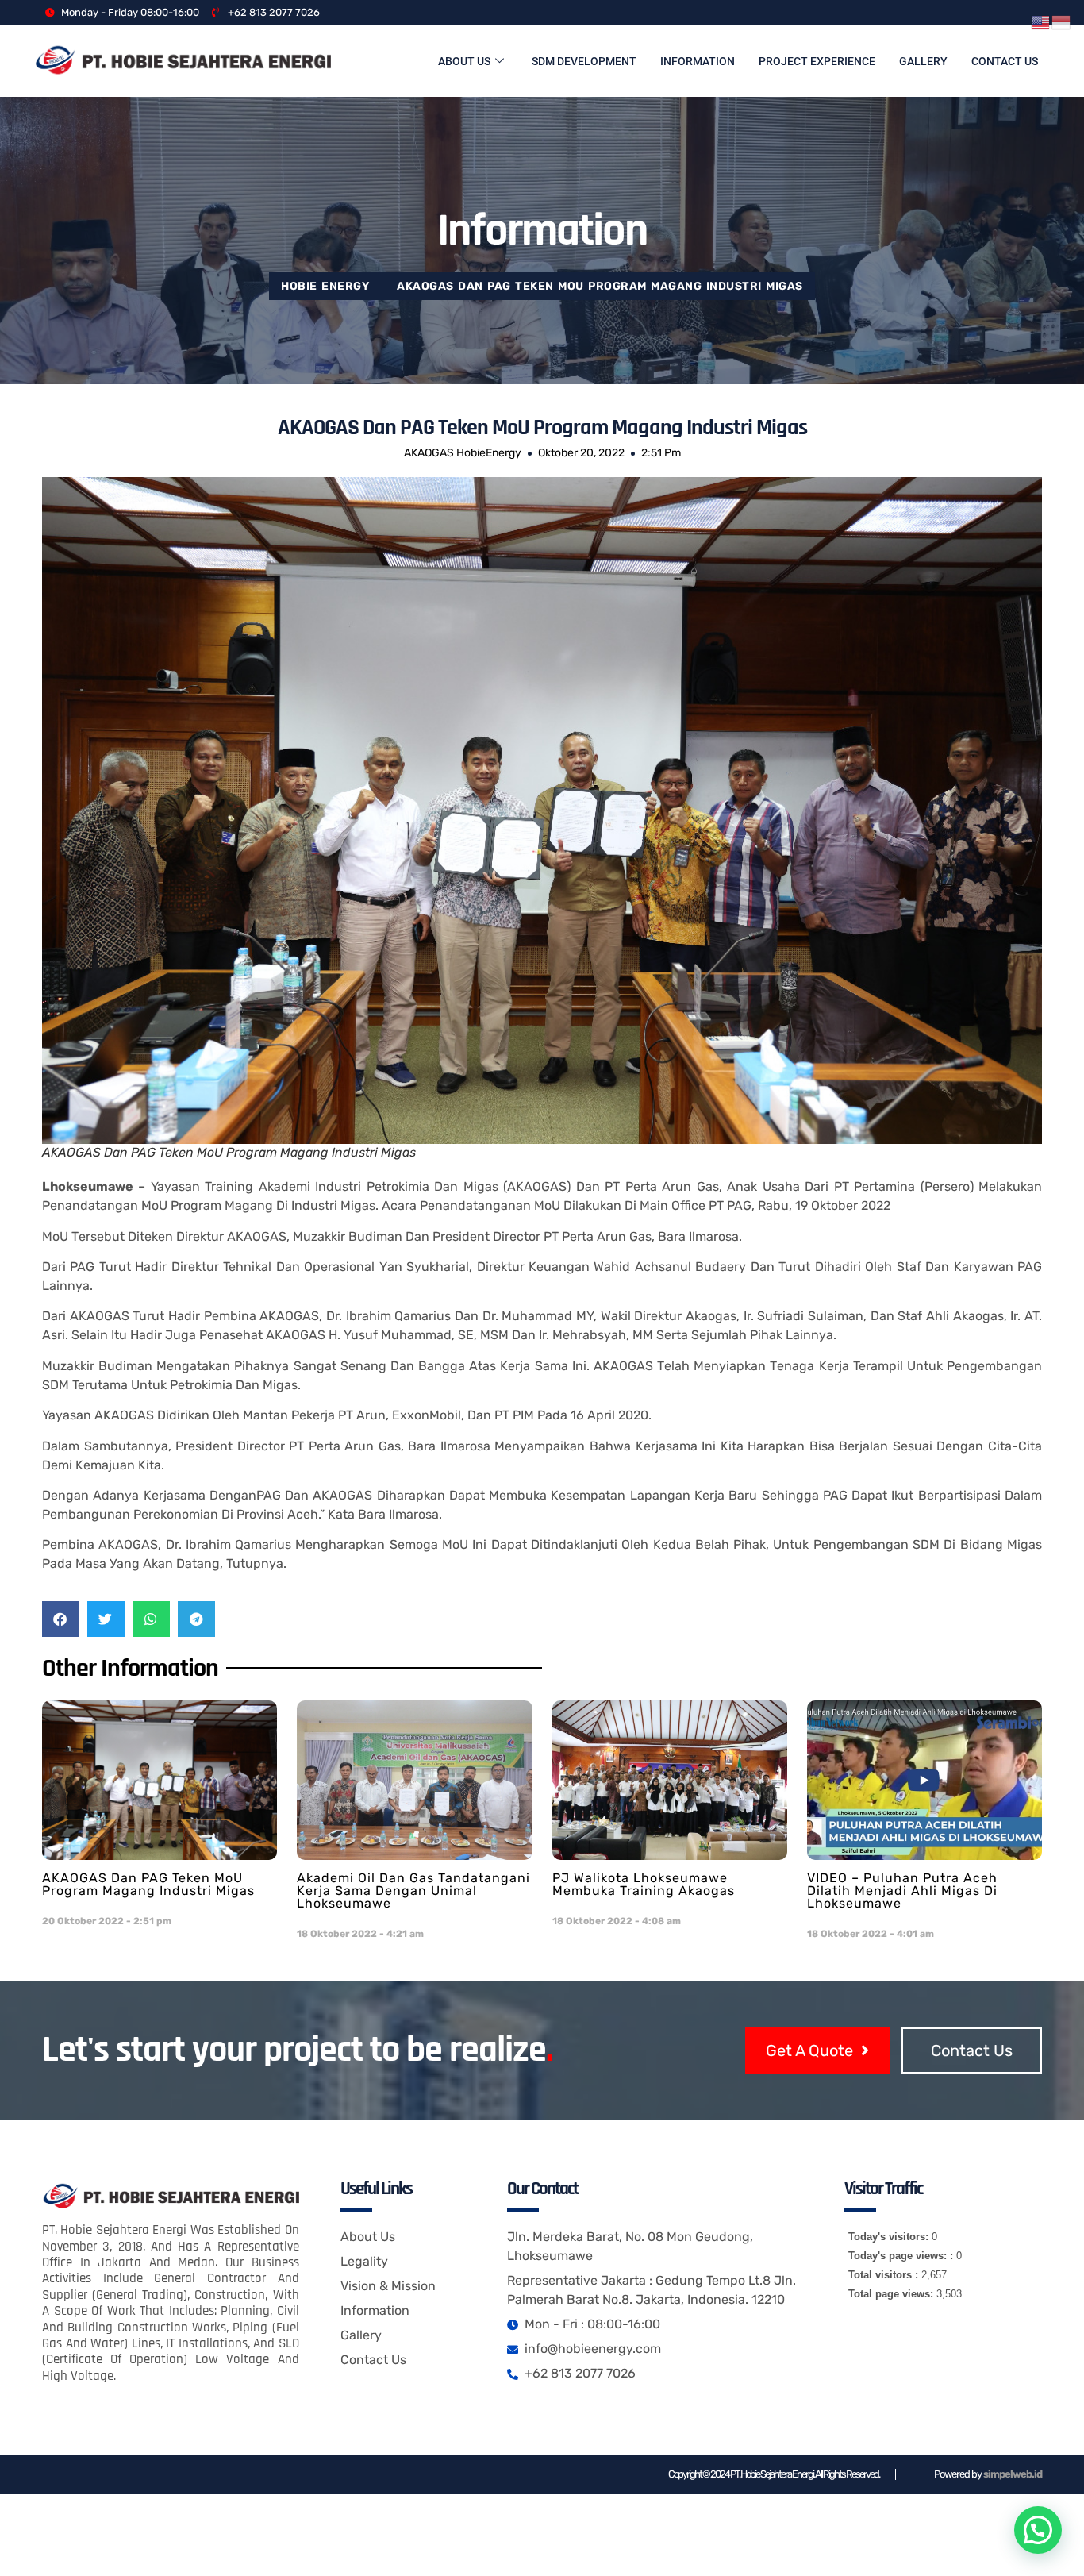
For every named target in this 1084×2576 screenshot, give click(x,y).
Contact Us (1005, 61)
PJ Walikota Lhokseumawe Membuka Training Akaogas (644, 1884)
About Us (464, 61)
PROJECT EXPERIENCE (817, 61)
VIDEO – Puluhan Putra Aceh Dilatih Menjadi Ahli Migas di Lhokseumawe (902, 1891)
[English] (1041, 21)
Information (698, 61)
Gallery (923, 61)
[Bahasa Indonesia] (1062, 21)
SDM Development (584, 61)
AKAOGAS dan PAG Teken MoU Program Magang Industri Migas (148, 1884)
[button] (61, 1619)
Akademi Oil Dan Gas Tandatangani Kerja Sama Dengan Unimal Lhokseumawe (413, 1891)
